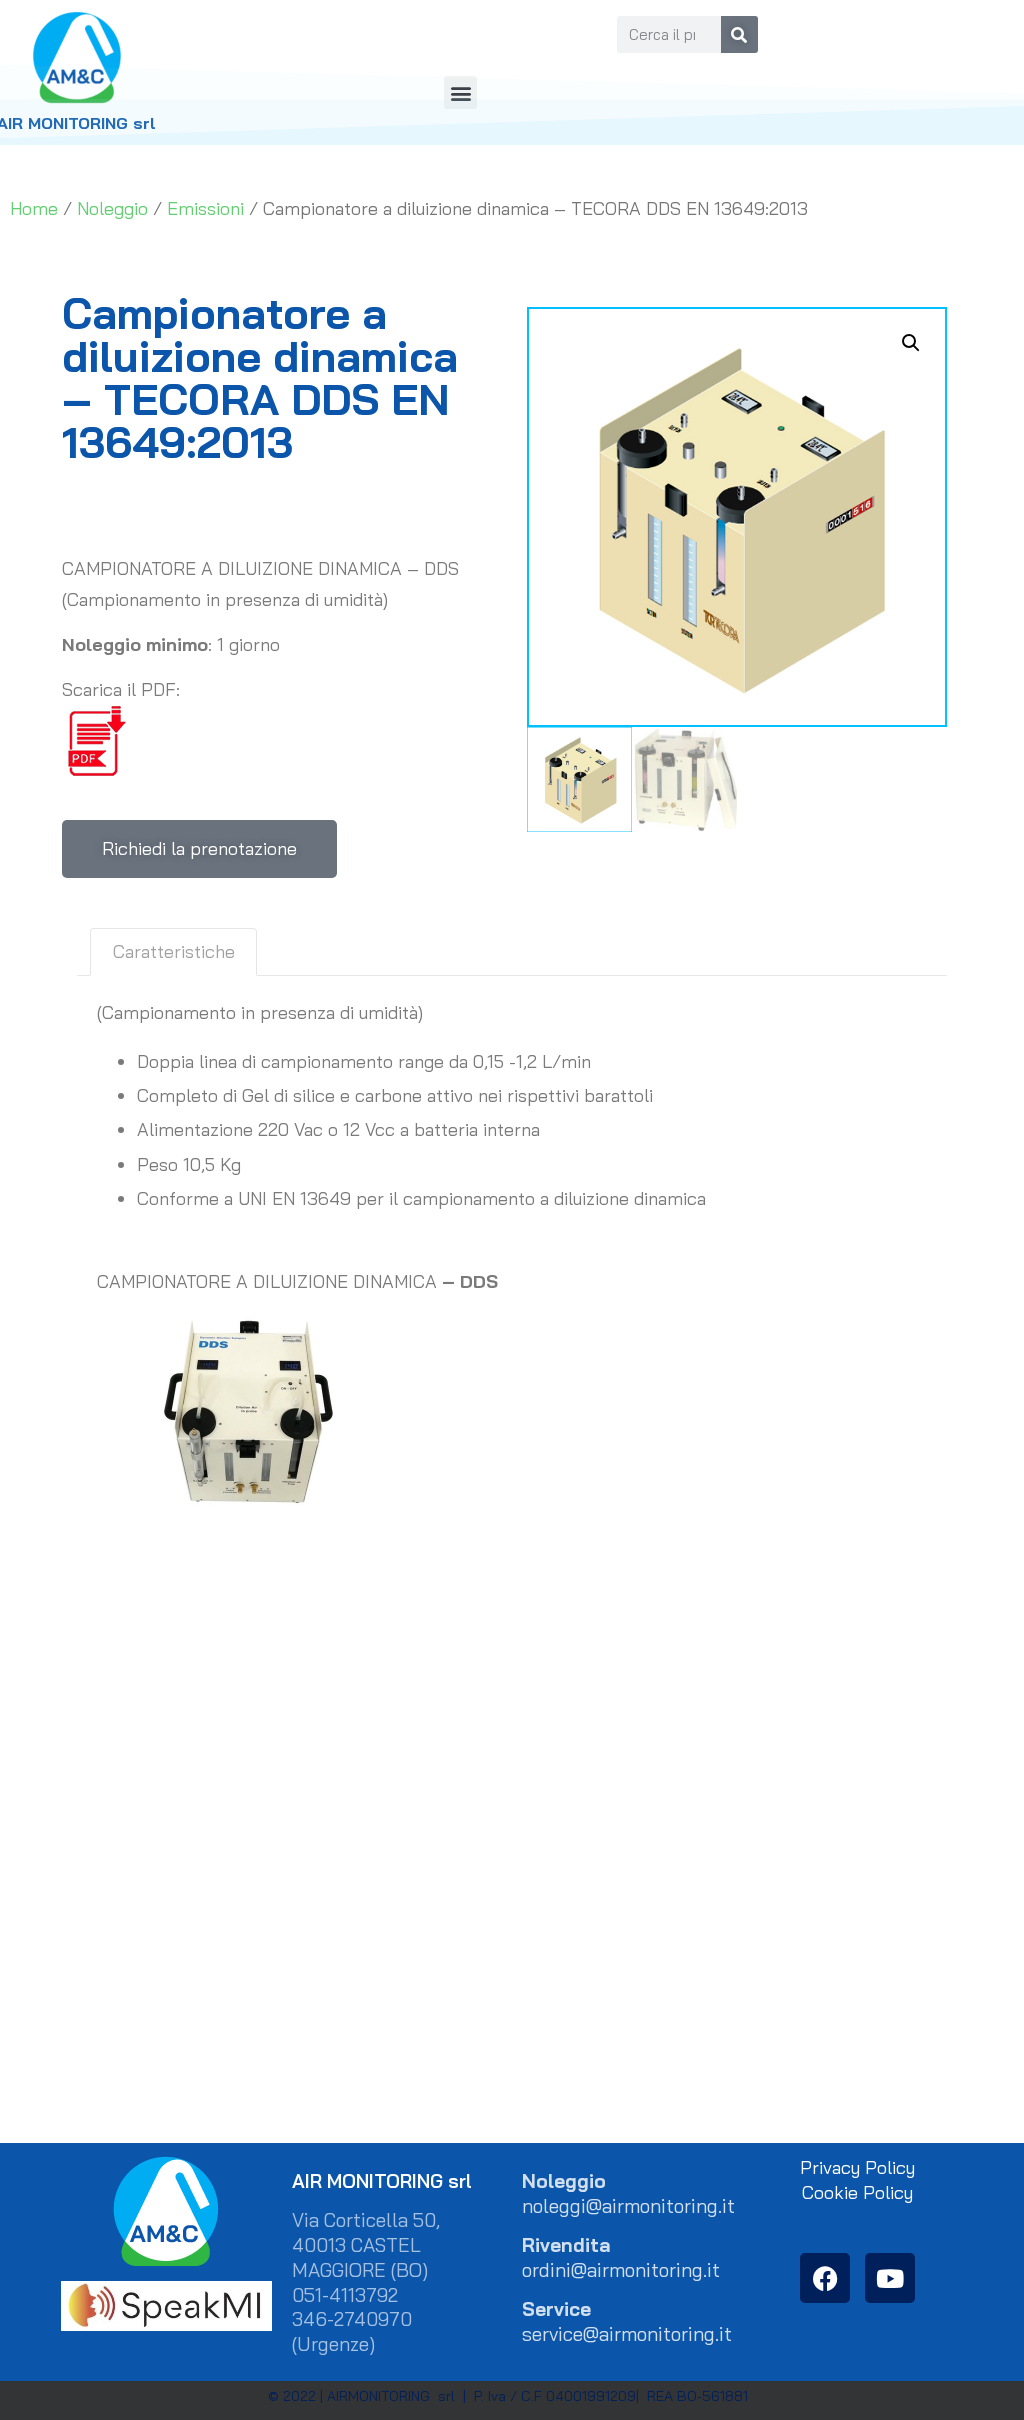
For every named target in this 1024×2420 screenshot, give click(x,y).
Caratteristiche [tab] (174, 951)
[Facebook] (825, 2278)
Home (34, 208)
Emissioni (205, 208)
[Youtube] (890, 2278)
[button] (460, 92)
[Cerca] (739, 34)
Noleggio (112, 208)
